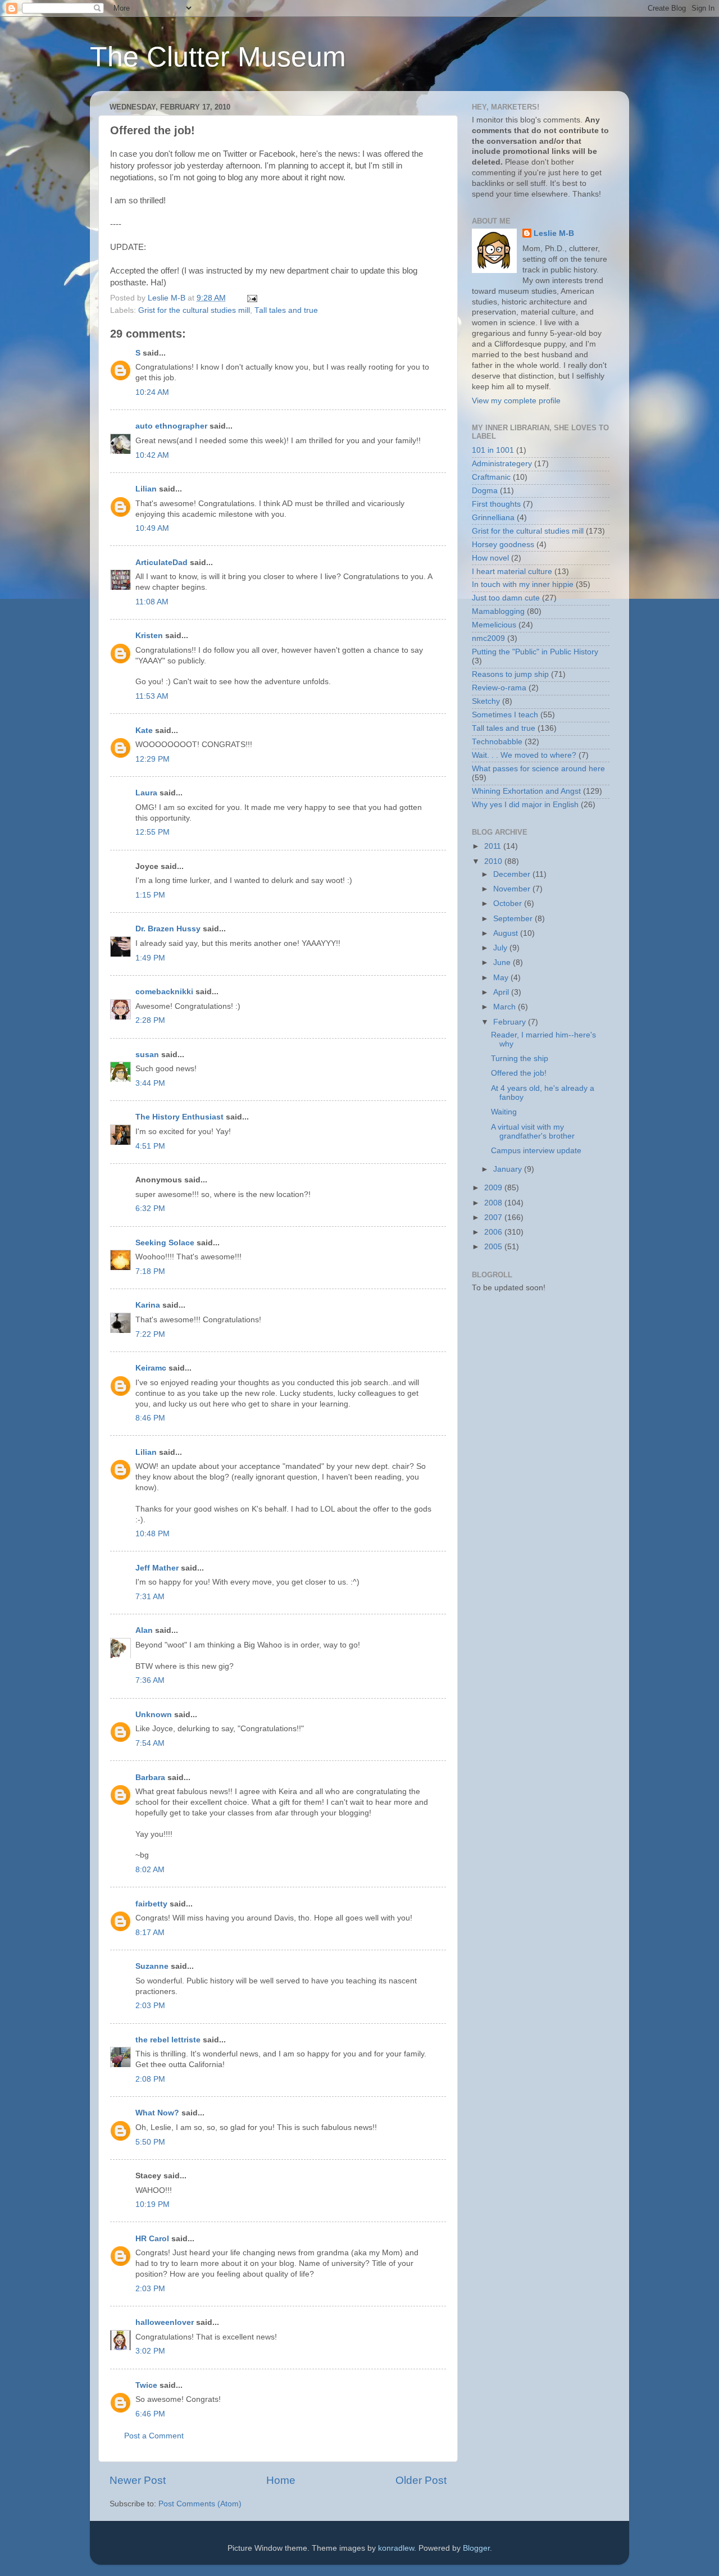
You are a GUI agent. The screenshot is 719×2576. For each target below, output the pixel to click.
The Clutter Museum (218, 57)
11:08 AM (152, 602)
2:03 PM (150, 2006)
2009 (494, 1188)
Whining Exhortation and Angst (526, 791)
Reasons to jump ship (510, 674)
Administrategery (502, 464)
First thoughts (496, 504)
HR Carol (152, 2239)
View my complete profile (516, 401)
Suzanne (152, 1966)
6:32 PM (150, 1209)
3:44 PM (150, 1083)
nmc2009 (488, 638)
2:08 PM (150, 2079)
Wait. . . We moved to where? (524, 755)
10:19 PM (153, 2204)
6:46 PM (150, 2414)
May (502, 978)
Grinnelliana (493, 518)
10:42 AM (152, 455)
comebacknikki (164, 992)
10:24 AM (152, 392)
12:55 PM (153, 832)
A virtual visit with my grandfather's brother (533, 1132)
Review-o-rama (499, 688)
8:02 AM (150, 1870)
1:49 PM (150, 958)
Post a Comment (154, 2436)
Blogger (476, 2548)
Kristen (149, 636)
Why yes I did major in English (525, 805)
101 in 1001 (493, 450)
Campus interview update (536, 1151)
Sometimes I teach (505, 715)
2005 (494, 1247)
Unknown (154, 1715)
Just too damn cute (506, 598)
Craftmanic (491, 477)
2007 (494, 1218)
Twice (146, 2385)
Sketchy (486, 701)
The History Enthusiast (179, 1117)
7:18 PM (150, 1271)
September (514, 919)
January (509, 1169)
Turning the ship (520, 1059)
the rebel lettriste (168, 2040)
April (502, 992)
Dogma (485, 491)
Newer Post (138, 2480)
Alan (144, 1630)
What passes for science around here (538, 769)
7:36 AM (150, 1680)
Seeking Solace (165, 1243)
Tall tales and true (286, 310)
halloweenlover (165, 2322)
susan (147, 1055)
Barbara (150, 1778)
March (506, 1007)
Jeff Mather (157, 1568)
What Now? (157, 2113)
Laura (146, 793)
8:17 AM (150, 1933)
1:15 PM (150, 895)
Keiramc (151, 1368)
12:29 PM (153, 759)
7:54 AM (150, 1743)
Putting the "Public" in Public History (535, 652)
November (513, 889)
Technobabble (497, 742)
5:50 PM (150, 2142)
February (511, 1022)
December (513, 874)
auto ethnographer (171, 426)
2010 (494, 861)
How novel (490, 558)
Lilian (146, 489)
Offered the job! (519, 1073)
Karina (148, 1305)
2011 (494, 846)
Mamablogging (498, 611)
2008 (494, 1203)
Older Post (421, 2480)
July (501, 948)
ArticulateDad (161, 563)
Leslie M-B (554, 233)
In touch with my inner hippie (523, 584)
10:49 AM (152, 528)
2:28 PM (150, 1020)
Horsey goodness (503, 545)
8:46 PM (150, 1418)
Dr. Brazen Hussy (168, 929)
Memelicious (494, 625)
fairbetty (151, 1904)
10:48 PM (153, 1534)
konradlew (396, 2548)
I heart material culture (512, 572)
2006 (494, 1232)
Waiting (504, 1112)
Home (281, 2480)
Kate (144, 731)
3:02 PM (150, 2351)
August (507, 933)
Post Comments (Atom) (200, 2504)
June (503, 962)
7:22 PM (150, 1334)
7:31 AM (150, 1597)
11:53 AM (152, 696)
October (509, 904)
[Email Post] (251, 298)
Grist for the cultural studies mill (194, 310)
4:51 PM (150, 1146)
